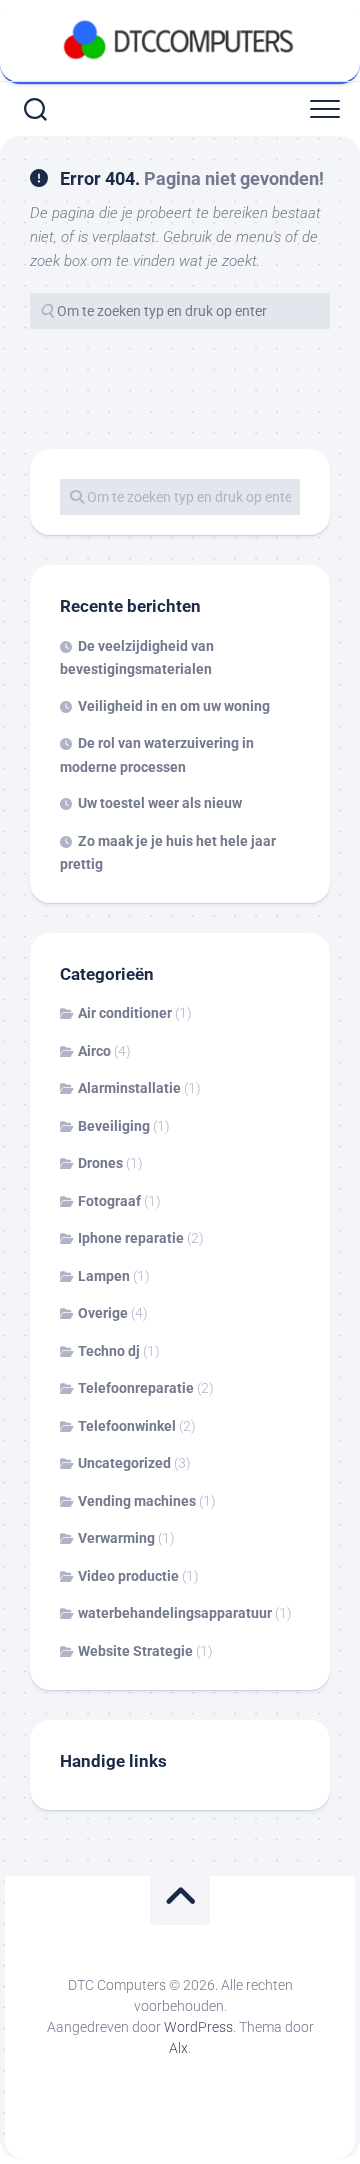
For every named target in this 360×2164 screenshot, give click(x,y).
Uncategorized (124, 1463)
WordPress (198, 2027)
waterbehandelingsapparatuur (175, 1613)
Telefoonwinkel (127, 1426)
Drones (100, 1163)
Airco (94, 1051)
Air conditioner (125, 1013)
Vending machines (137, 1501)
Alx (178, 2048)
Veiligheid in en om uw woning (174, 706)
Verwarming (116, 1538)
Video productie (128, 1576)
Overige (103, 1313)
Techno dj (109, 1351)
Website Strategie (135, 1651)
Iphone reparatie (131, 1238)
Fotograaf (109, 1201)
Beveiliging (114, 1126)
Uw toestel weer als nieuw (160, 803)
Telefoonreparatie (136, 1388)
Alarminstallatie (129, 1088)
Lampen (104, 1276)
